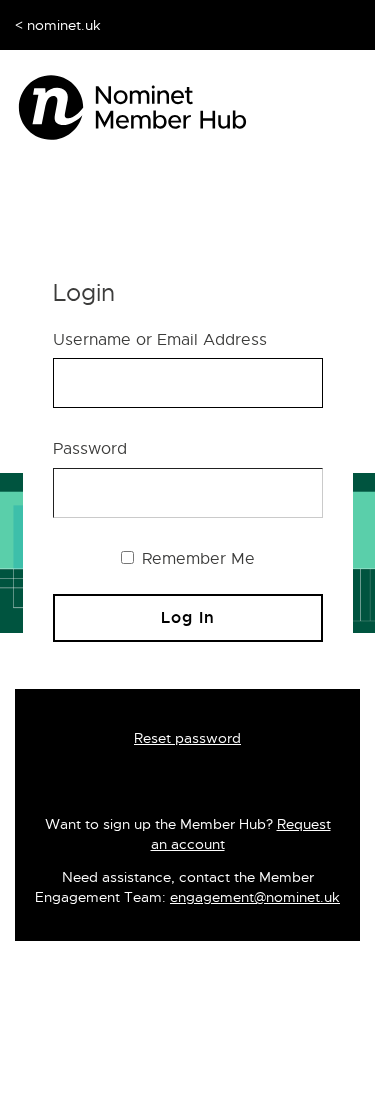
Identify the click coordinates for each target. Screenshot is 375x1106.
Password (90, 449)
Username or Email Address (160, 340)
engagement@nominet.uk (255, 897)
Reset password (187, 738)
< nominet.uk (58, 25)
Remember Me (196, 559)
